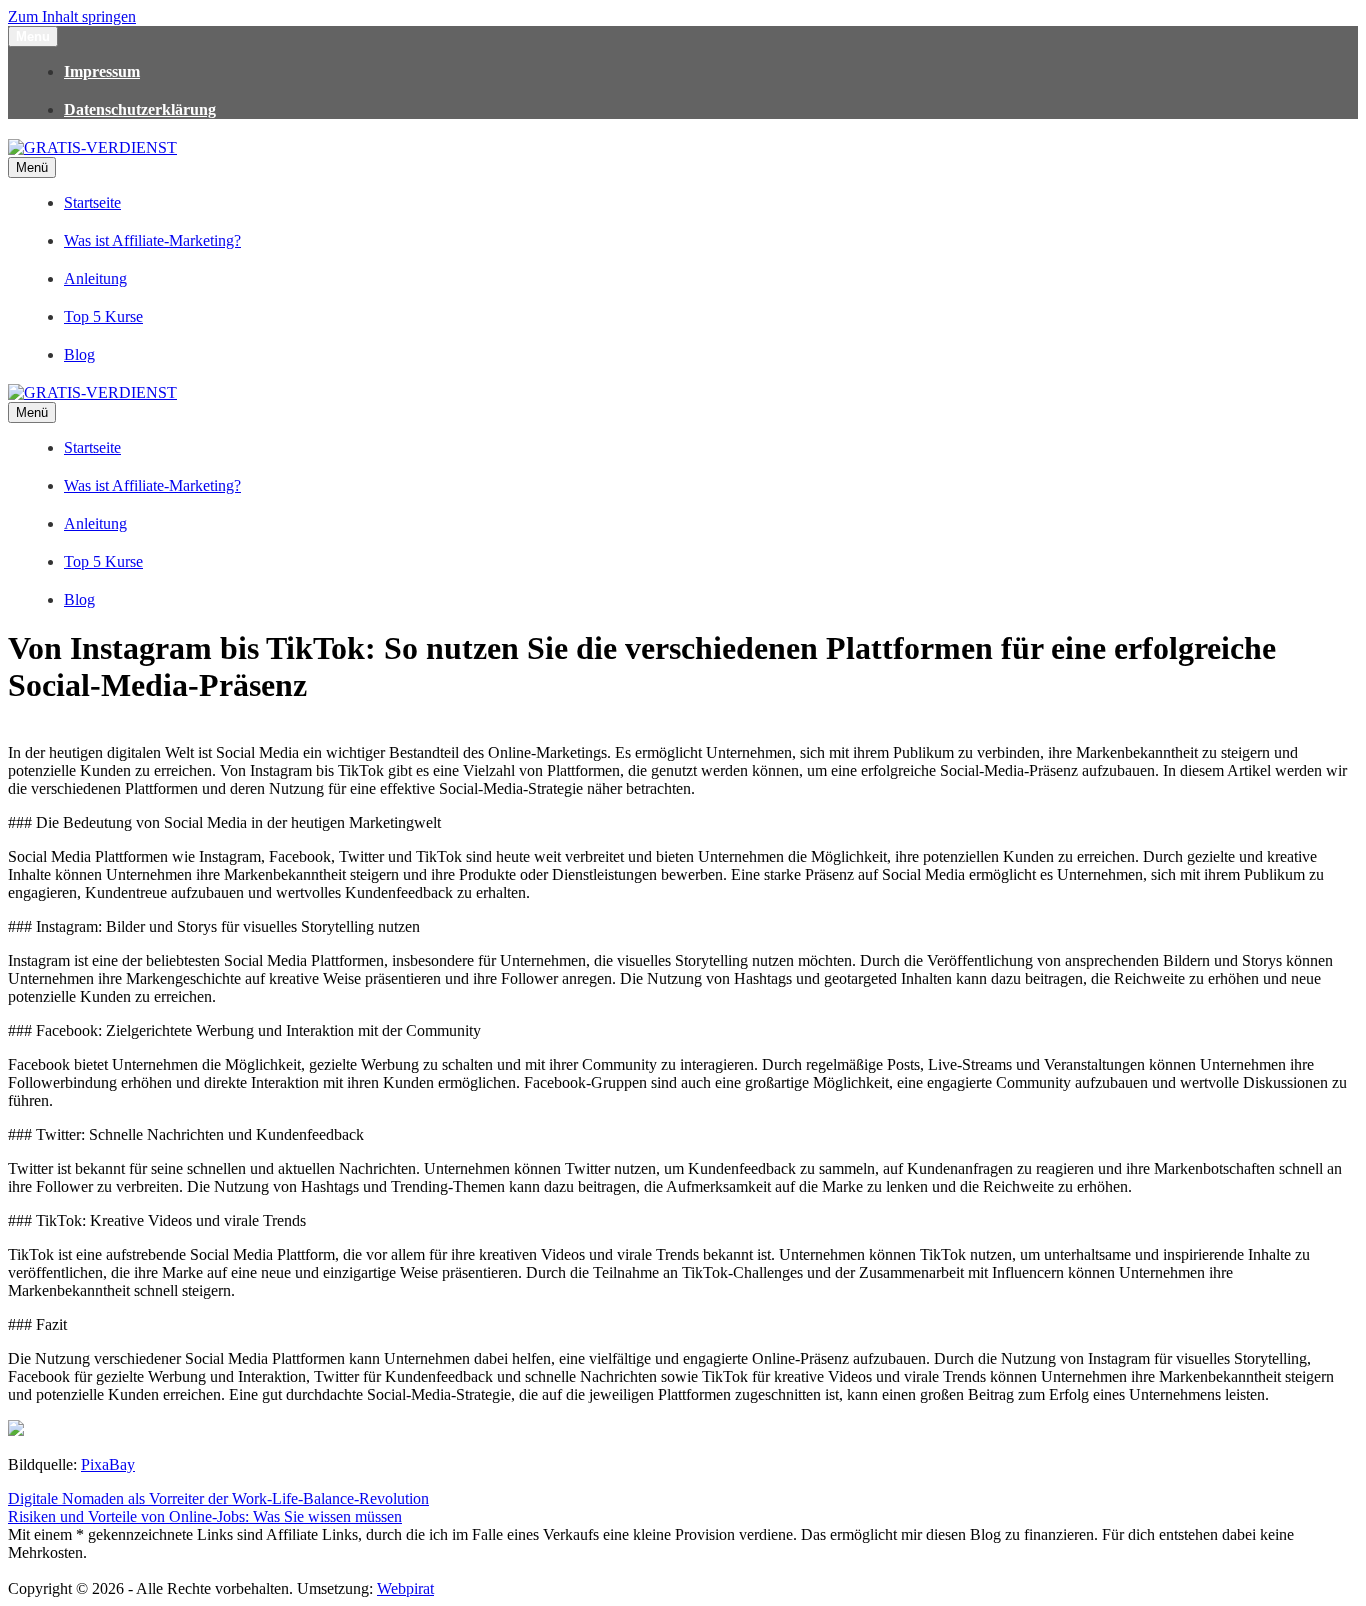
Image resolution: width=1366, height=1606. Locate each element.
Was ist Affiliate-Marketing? (152, 240)
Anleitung (95, 278)
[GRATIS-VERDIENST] (92, 147)
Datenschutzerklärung (140, 109)
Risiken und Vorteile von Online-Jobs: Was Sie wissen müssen (205, 1516)
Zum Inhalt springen (72, 16)
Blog (79, 354)
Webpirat (405, 1588)
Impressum (102, 71)
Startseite (92, 202)
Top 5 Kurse (103, 316)
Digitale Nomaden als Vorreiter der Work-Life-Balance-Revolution (218, 1498)
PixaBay (108, 1464)
